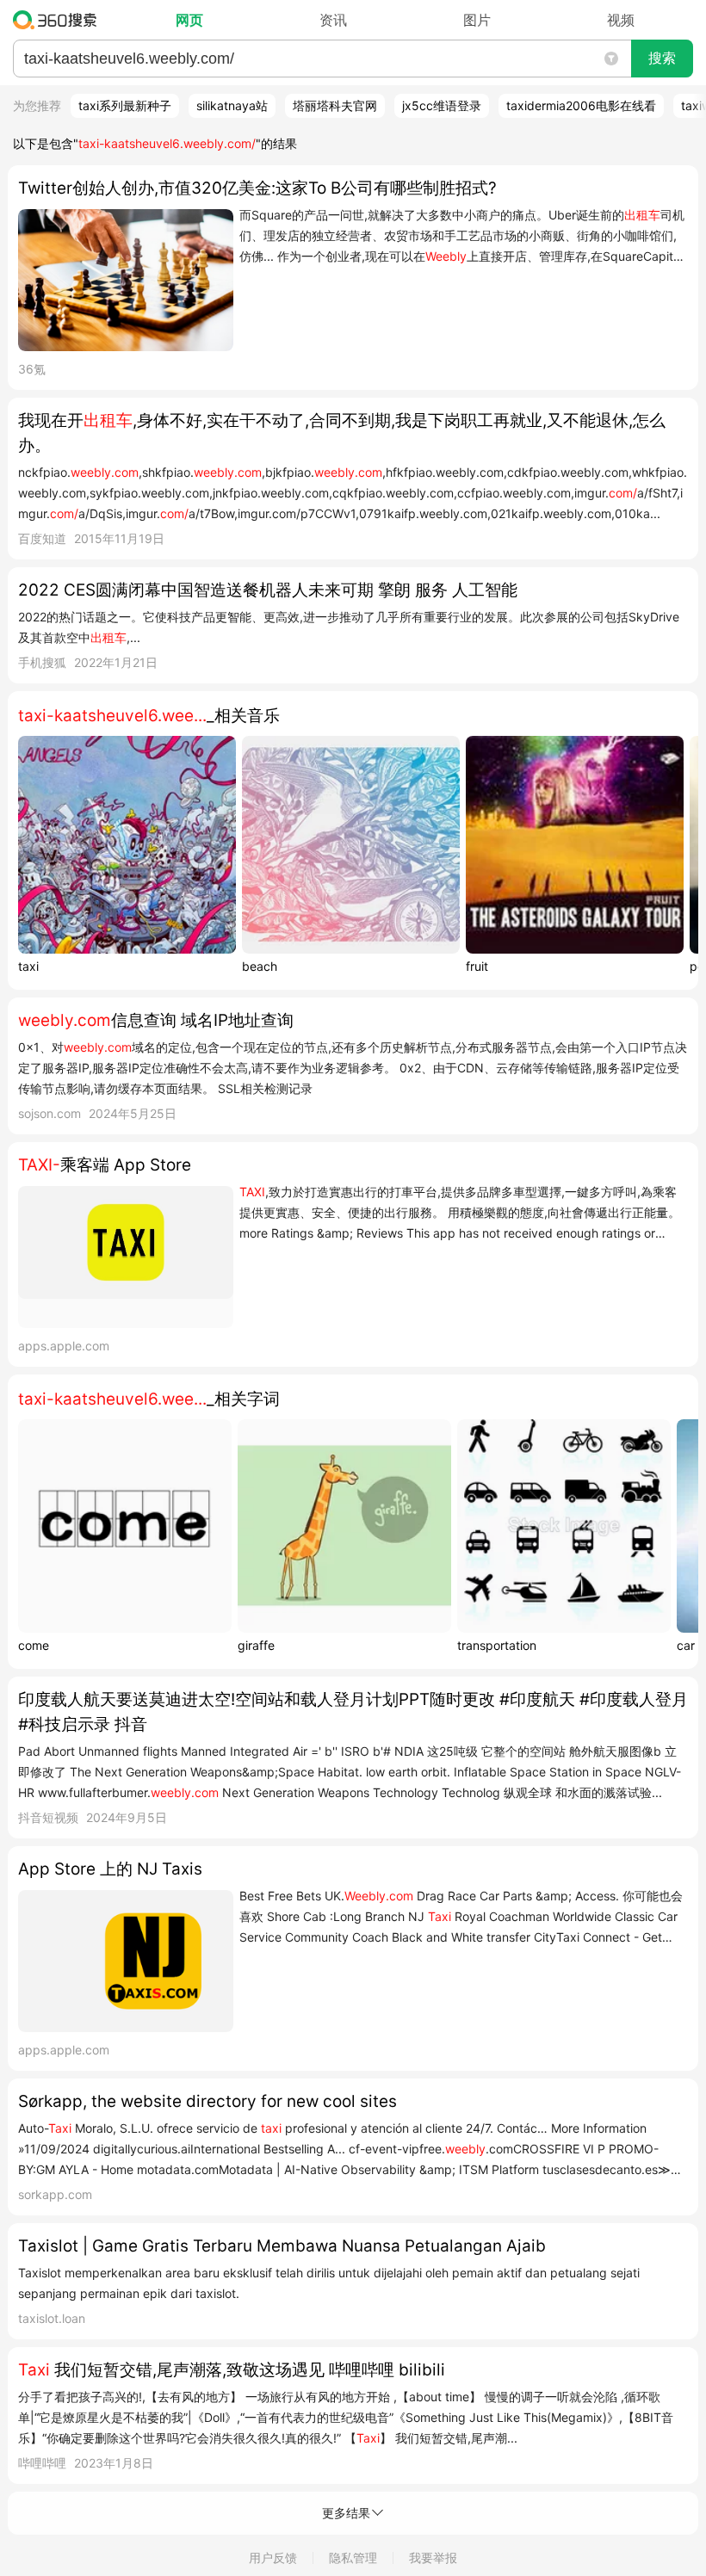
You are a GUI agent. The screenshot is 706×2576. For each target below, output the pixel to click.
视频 (621, 20)
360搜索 (59, 20)
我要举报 (433, 2557)
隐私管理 (353, 2557)
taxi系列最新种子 (125, 105)
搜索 (662, 58)
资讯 (333, 20)
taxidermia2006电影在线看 (581, 105)
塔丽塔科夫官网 (335, 105)
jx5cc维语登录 (442, 105)
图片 (477, 20)
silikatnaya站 (232, 105)
